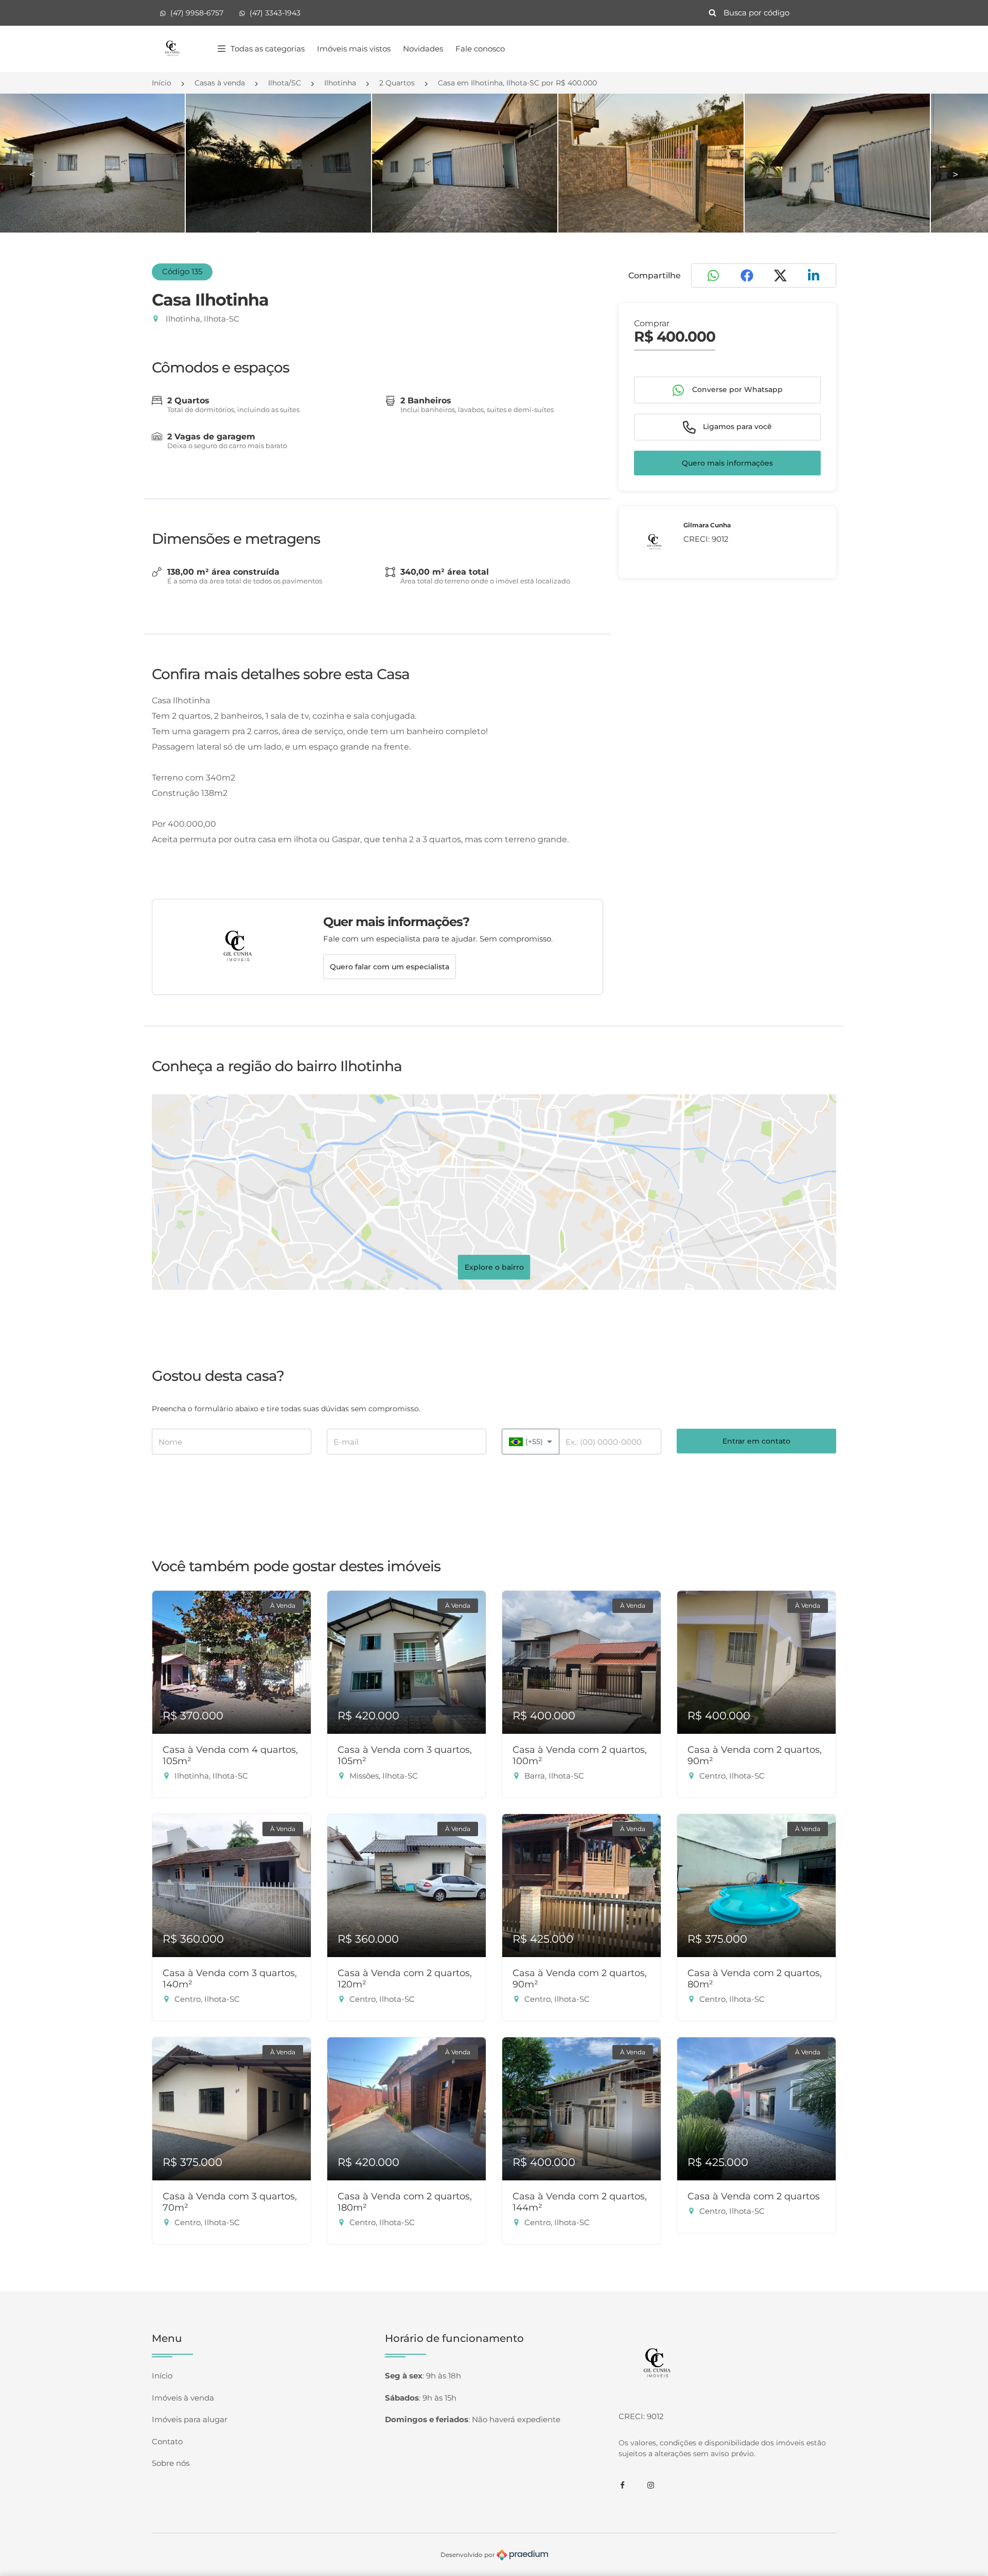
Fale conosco (480, 49)
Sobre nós (171, 2463)
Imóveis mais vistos (354, 49)
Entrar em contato (756, 1441)
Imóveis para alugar (190, 2419)
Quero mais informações (727, 463)
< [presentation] (32, 174)
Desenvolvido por (469, 2555)
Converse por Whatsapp (736, 389)
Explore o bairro (494, 1267)
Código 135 (182, 271)
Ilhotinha (340, 83)
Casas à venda (220, 83)
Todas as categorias (268, 49)
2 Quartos (397, 83)
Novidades (423, 49)
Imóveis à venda (183, 2398)
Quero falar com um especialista (390, 967)
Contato (167, 2441)
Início (162, 83)
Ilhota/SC (285, 83)
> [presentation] (956, 174)
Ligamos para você (736, 427)
